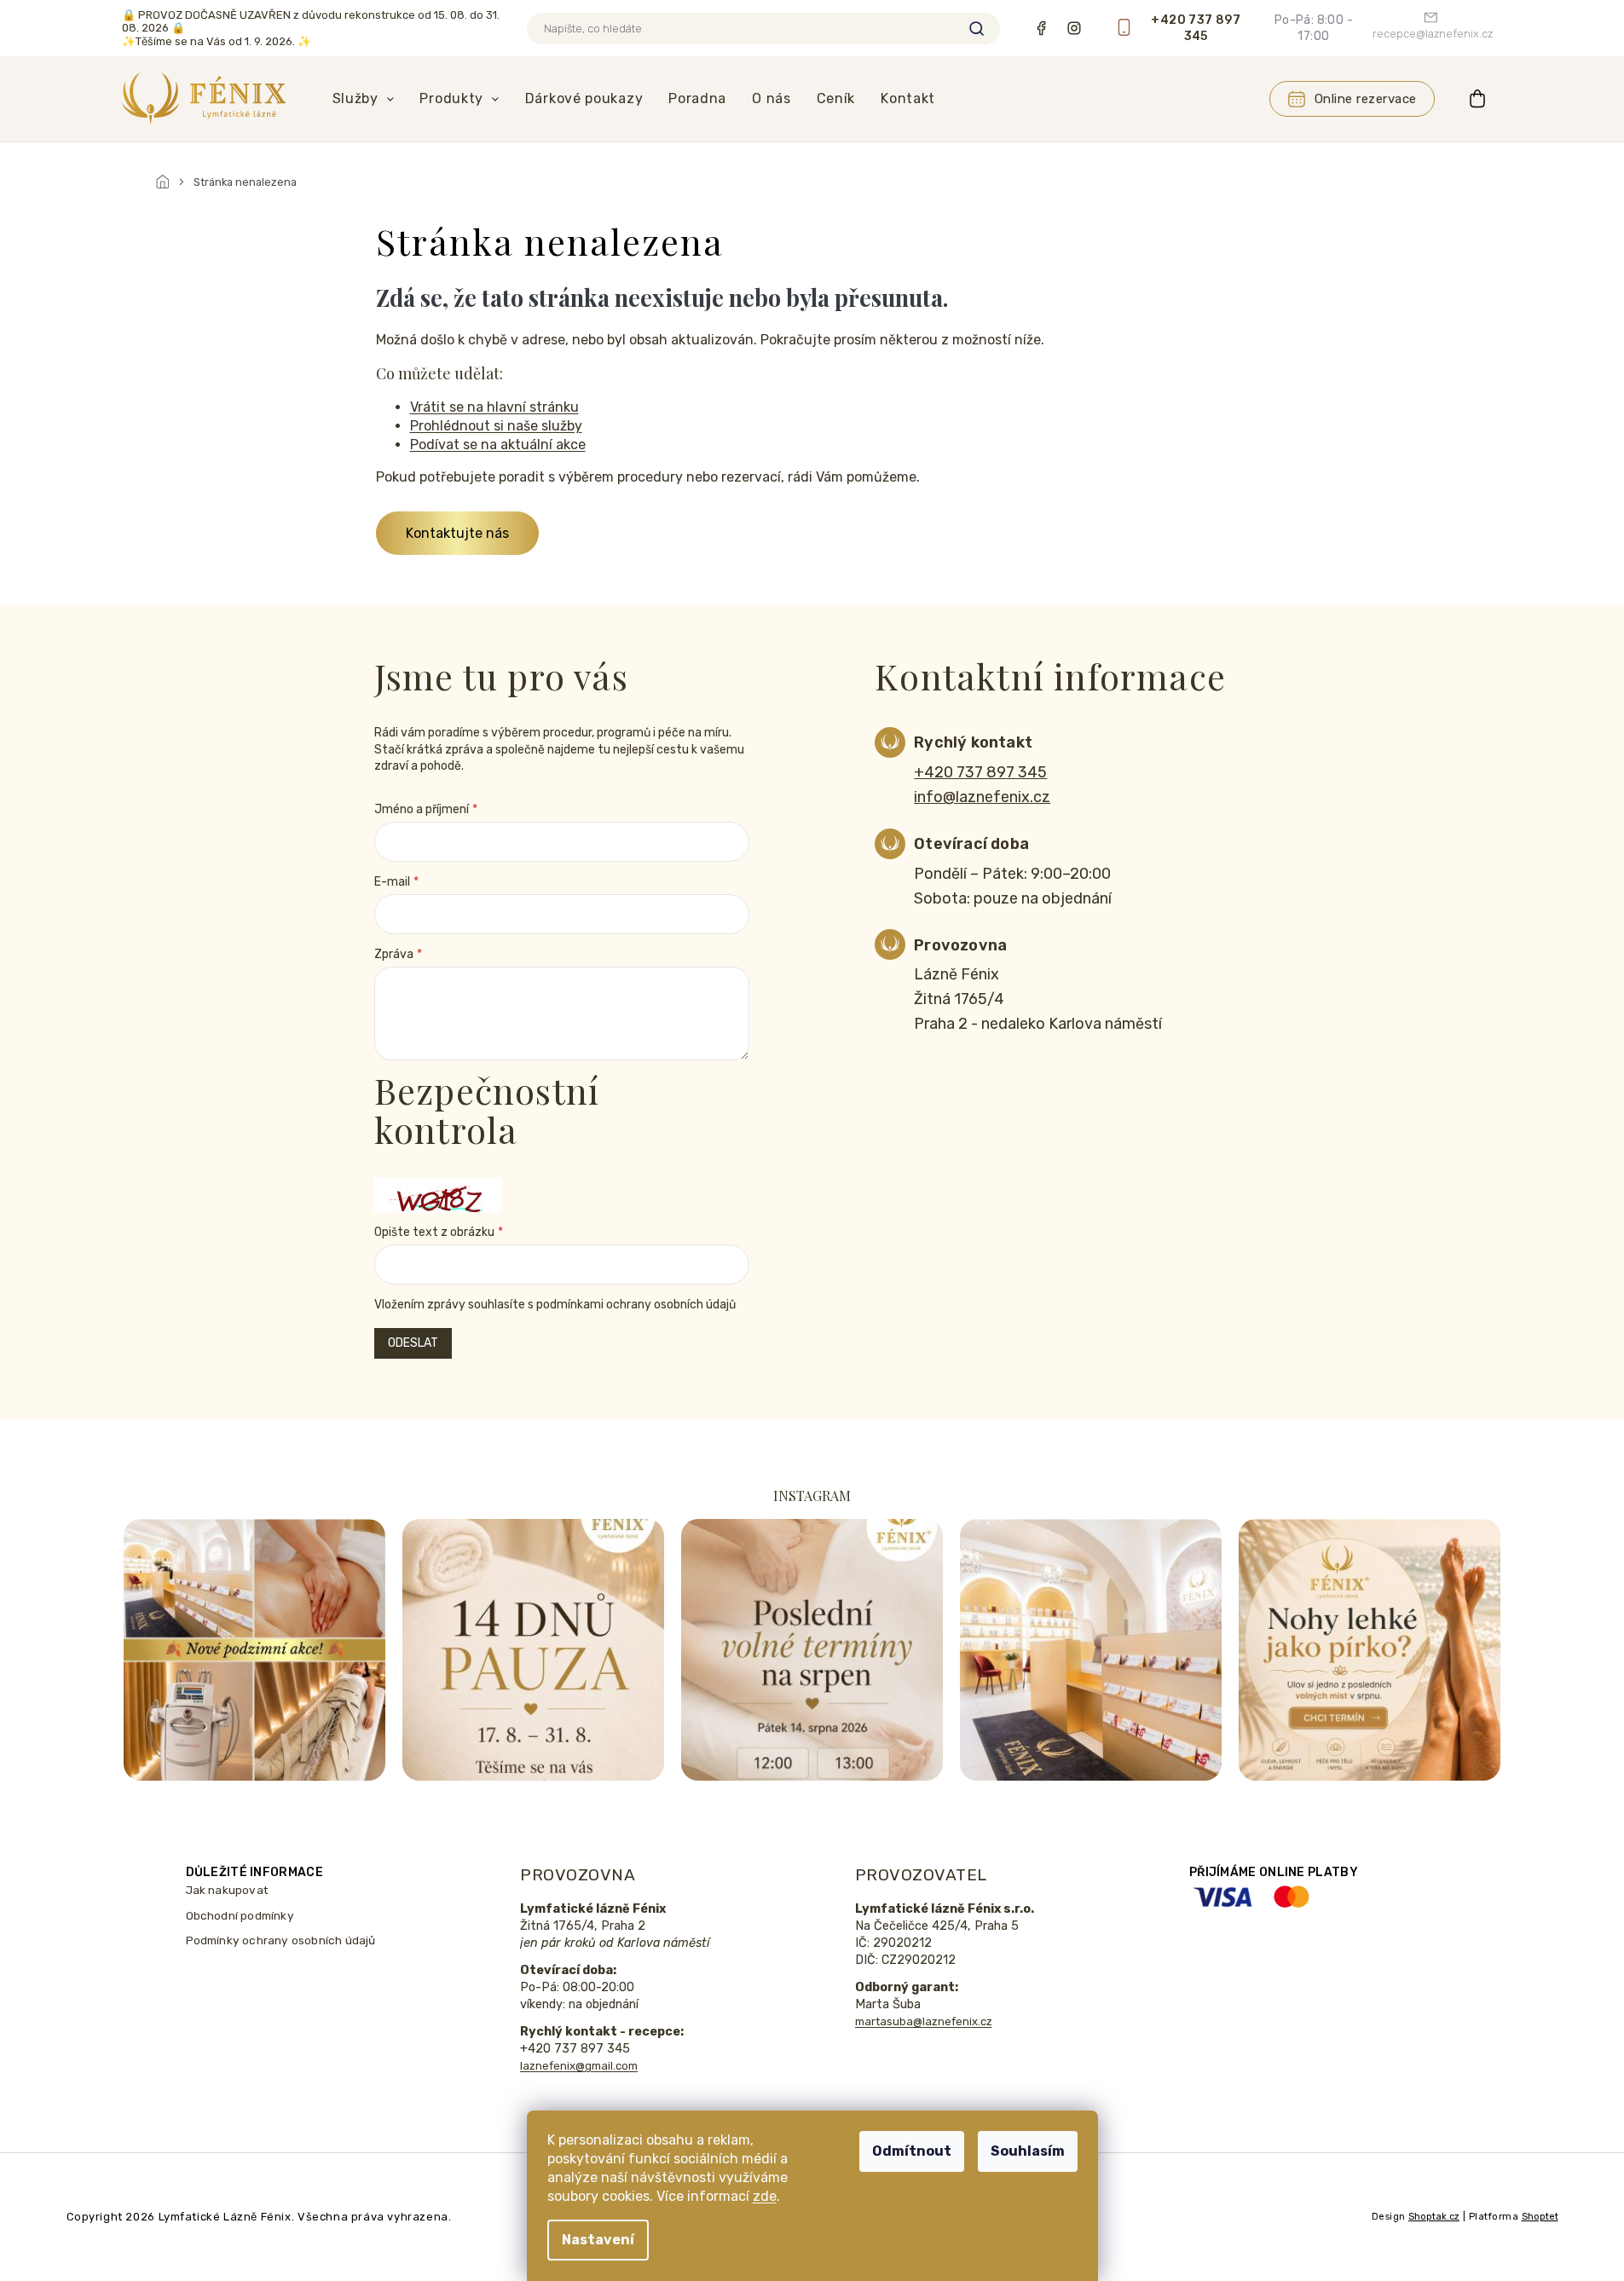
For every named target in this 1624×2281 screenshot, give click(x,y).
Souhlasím (1028, 2151)
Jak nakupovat (228, 1890)
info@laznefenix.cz (982, 797)
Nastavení (598, 2240)
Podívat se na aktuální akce (498, 445)
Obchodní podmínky (240, 1915)
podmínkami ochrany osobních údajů (636, 1305)
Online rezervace (1366, 99)
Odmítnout (912, 2151)
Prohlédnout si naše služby (496, 426)
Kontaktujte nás (457, 533)
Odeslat (413, 1343)
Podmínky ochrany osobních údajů (281, 1940)
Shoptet (1540, 2217)
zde (765, 2196)
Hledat (977, 29)
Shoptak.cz (1434, 2217)
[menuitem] (364, 99)
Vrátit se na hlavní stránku (494, 407)
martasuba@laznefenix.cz (924, 2021)
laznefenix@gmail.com (579, 2066)
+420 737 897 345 (980, 772)
